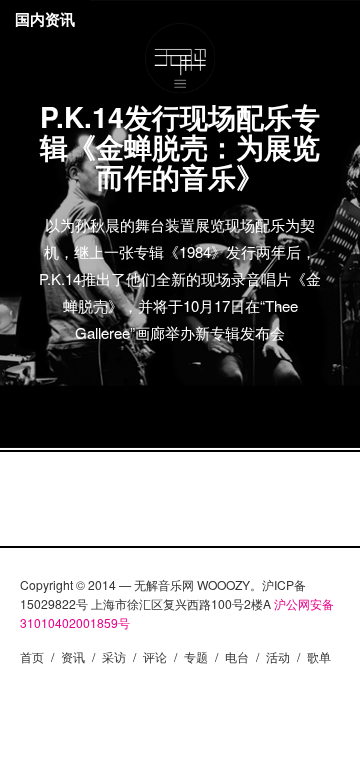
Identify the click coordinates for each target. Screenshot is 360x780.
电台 (237, 656)
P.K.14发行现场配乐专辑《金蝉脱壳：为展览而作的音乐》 (180, 146)
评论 (155, 656)
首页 (32, 656)
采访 (114, 656)
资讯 (73, 656)
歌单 (319, 656)
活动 (278, 656)
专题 (196, 656)
